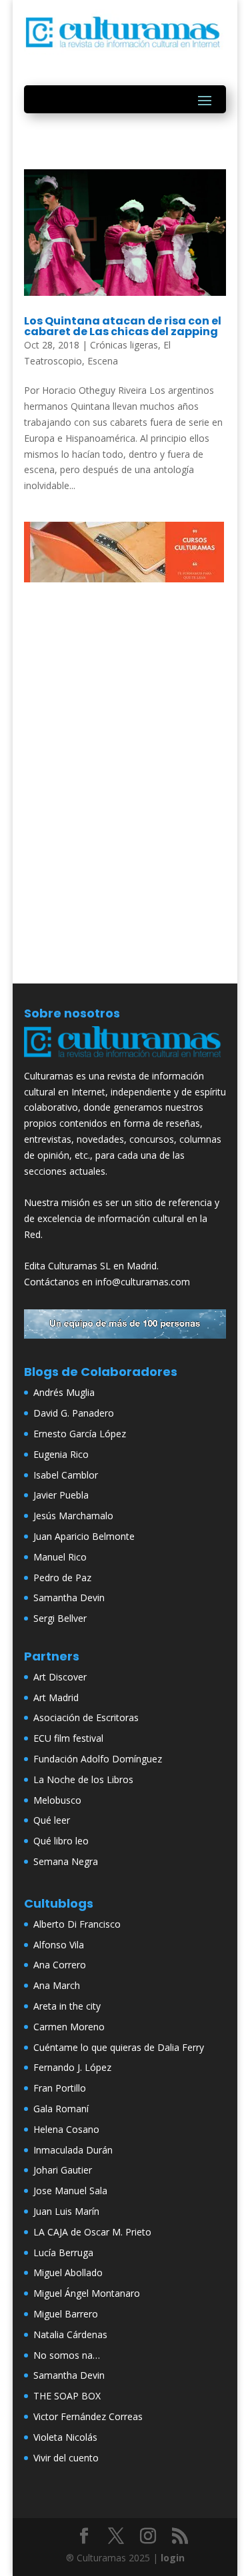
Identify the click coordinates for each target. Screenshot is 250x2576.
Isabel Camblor (66, 1475)
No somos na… (67, 2355)
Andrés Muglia (64, 1392)
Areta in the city (67, 2006)
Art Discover (60, 1677)
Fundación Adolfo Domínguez (98, 1759)
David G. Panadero (74, 1413)
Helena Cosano (66, 2129)
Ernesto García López (80, 1434)
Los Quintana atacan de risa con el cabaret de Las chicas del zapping (123, 326)
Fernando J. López (72, 2067)
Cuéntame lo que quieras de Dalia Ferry (119, 2047)
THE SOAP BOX (67, 2396)
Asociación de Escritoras (86, 1717)
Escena (103, 361)
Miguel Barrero (66, 2314)
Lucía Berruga (63, 2253)
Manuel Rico (60, 1557)
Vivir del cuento (66, 2458)
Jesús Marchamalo (73, 1516)
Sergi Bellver (60, 1618)
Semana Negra (66, 1861)
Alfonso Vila (59, 1945)
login (173, 2558)
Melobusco (57, 1800)
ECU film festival (68, 1738)
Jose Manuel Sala (70, 2191)
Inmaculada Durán (73, 2150)
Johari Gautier (63, 2170)
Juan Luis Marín (66, 2211)
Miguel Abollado (68, 2272)
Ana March (57, 1985)
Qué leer (52, 1820)
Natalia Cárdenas (70, 2334)
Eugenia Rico (61, 1454)
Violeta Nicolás (65, 2437)
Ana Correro (60, 1965)
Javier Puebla (61, 1495)
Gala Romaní (61, 2109)
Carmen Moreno (69, 2027)
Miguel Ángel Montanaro (87, 2293)
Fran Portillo (60, 2088)
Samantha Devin (69, 1598)
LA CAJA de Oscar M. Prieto (92, 2232)
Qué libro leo (61, 1841)
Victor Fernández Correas (88, 2416)
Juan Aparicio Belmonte (84, 1536)
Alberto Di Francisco (77, 1924)
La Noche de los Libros (83, 1779)
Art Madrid (56, 1697)
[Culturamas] (125, 1060)
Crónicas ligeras (124, 345)
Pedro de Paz (62, 1578)
